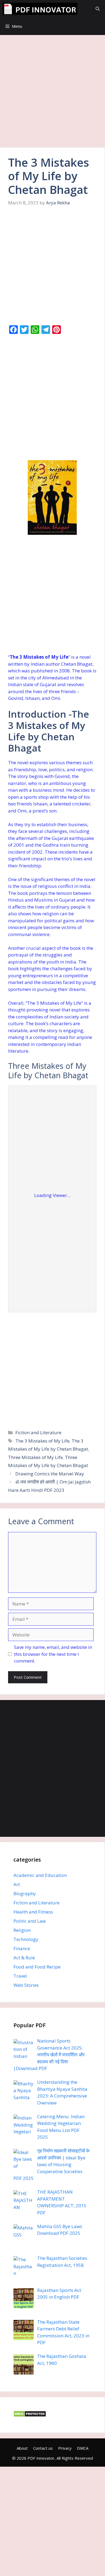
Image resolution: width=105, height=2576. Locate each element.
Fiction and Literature (38, 1432)
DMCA (83, 2448)
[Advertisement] (52, 93)
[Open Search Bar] (98, 9)
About (22, 2448)
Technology (26, 1939)
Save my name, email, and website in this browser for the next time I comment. (53, 1654)
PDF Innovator (41, 2458)
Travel (20, 1976)
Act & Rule (24, 1958)
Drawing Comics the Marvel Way (50, 1474)
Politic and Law (30, 1921)
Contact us (43, 2448)
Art (17, 1884)
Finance (22, 1948)
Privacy (65, 2448)
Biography (25, 1893)
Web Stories (26, 1985)
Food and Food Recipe (37, 1967)
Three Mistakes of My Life (35, 1457)
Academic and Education (40, 1875)
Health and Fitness (33, 1912)
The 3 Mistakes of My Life (42, 1441)
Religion (22, 1930)
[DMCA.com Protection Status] (30, 2415)
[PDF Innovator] (40, 9)
